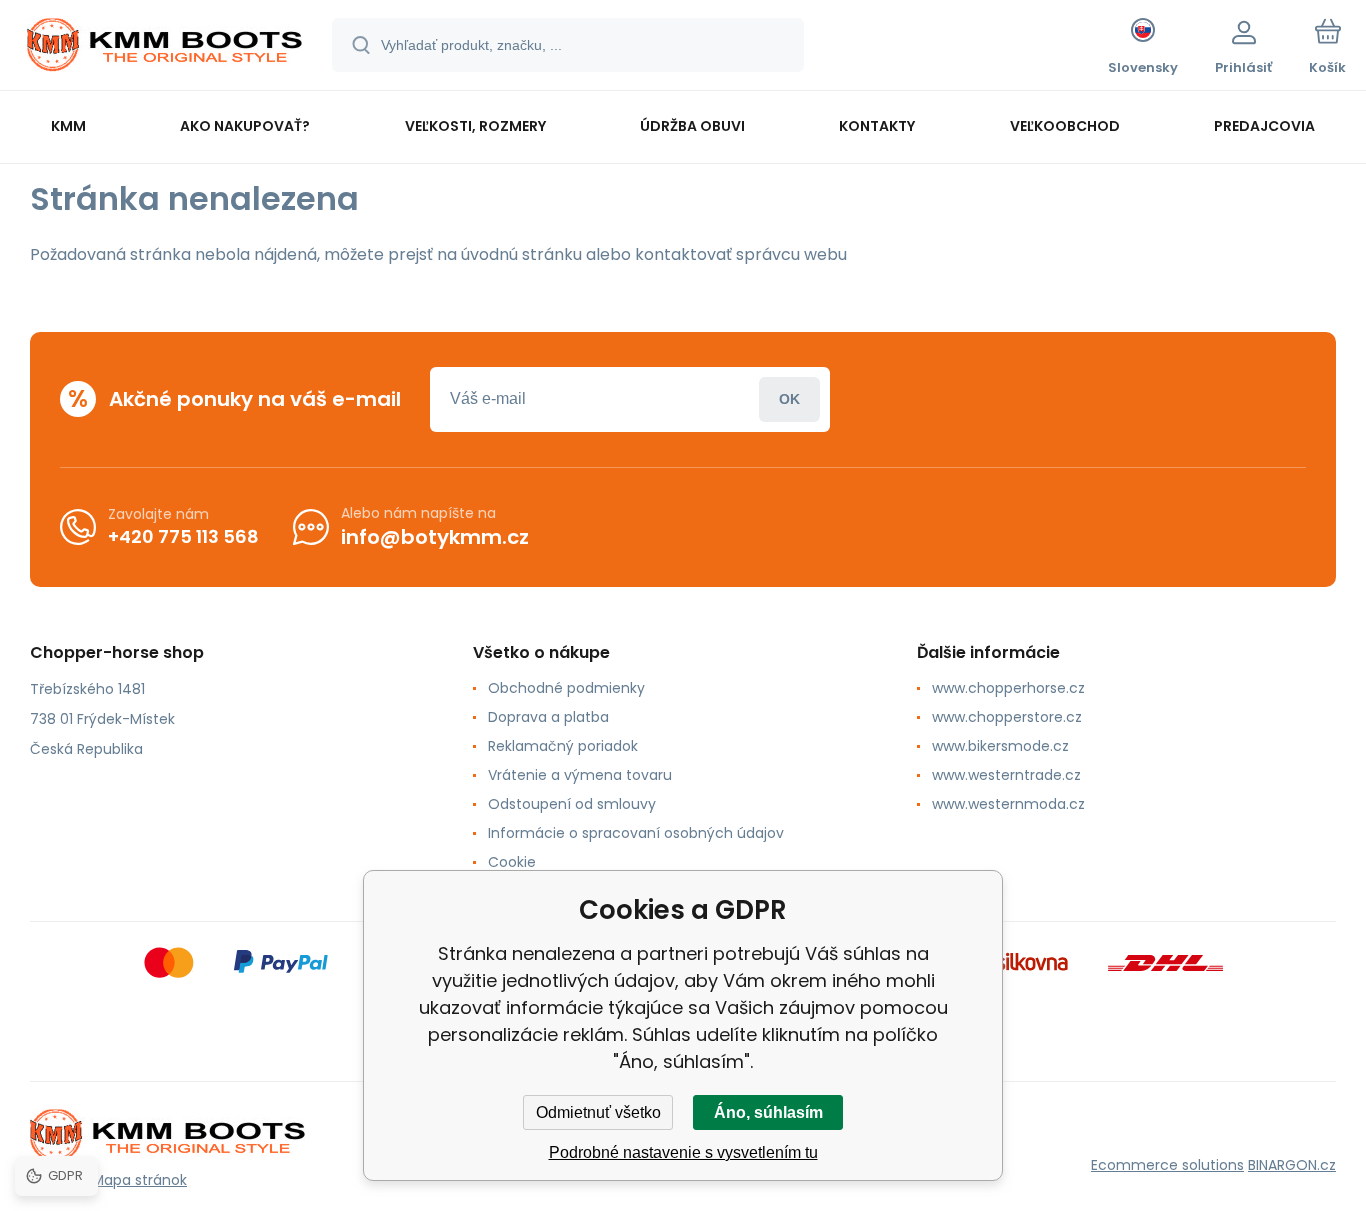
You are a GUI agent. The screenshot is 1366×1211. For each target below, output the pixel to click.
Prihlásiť (789, 399)
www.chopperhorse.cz (1008, 688)
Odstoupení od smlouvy (572, 804)
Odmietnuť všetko (598, 1112)
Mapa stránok (139, 1180)
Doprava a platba (548, 717)
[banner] (164, 48)
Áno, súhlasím (768, 1112)
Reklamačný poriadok (563, 746)
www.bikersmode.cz (1000, 746)
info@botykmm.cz (435, 537)
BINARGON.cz (1292, 1165)
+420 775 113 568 (183, 536)
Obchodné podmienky (566, 688)
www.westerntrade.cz (1006, 775)
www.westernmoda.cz (1008, 804)
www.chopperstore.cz (1007, 717)
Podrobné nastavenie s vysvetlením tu (683, 1152)
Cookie (512, 862)
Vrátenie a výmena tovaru (580, 775)
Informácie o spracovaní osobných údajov (636, 833)
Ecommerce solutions (1167, 1165)
